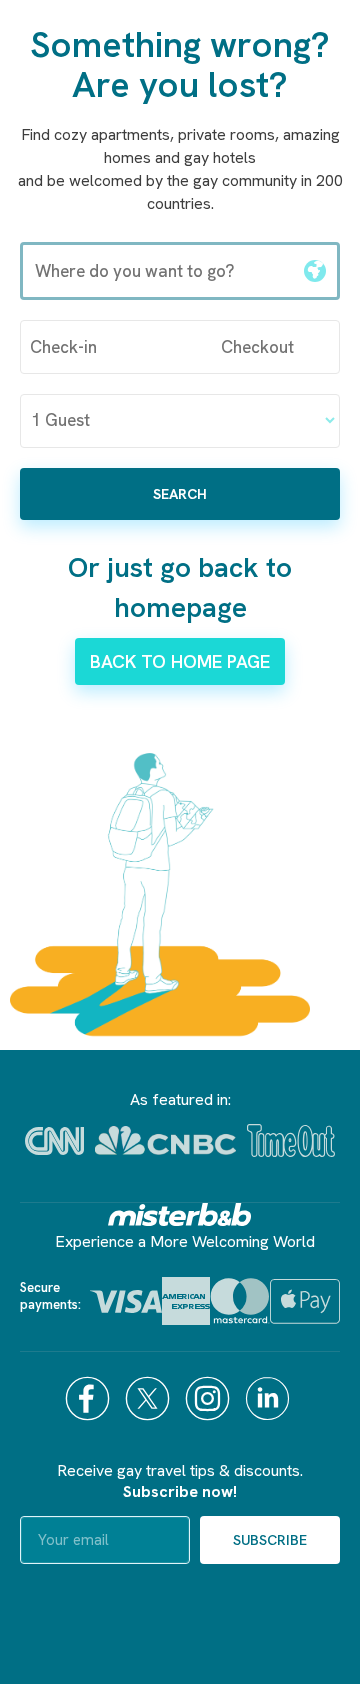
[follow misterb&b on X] (150, 1398)
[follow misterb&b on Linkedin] (270, 1398)
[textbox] (158, 271)
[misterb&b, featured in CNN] (54, 1141)
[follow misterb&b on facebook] (90, 1398)
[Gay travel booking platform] (180, 1214)
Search (180, 494)
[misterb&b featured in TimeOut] (291, 1140)
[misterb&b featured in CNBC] (165, 1140)
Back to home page (180, 661)
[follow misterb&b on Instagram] (210, 1398)
